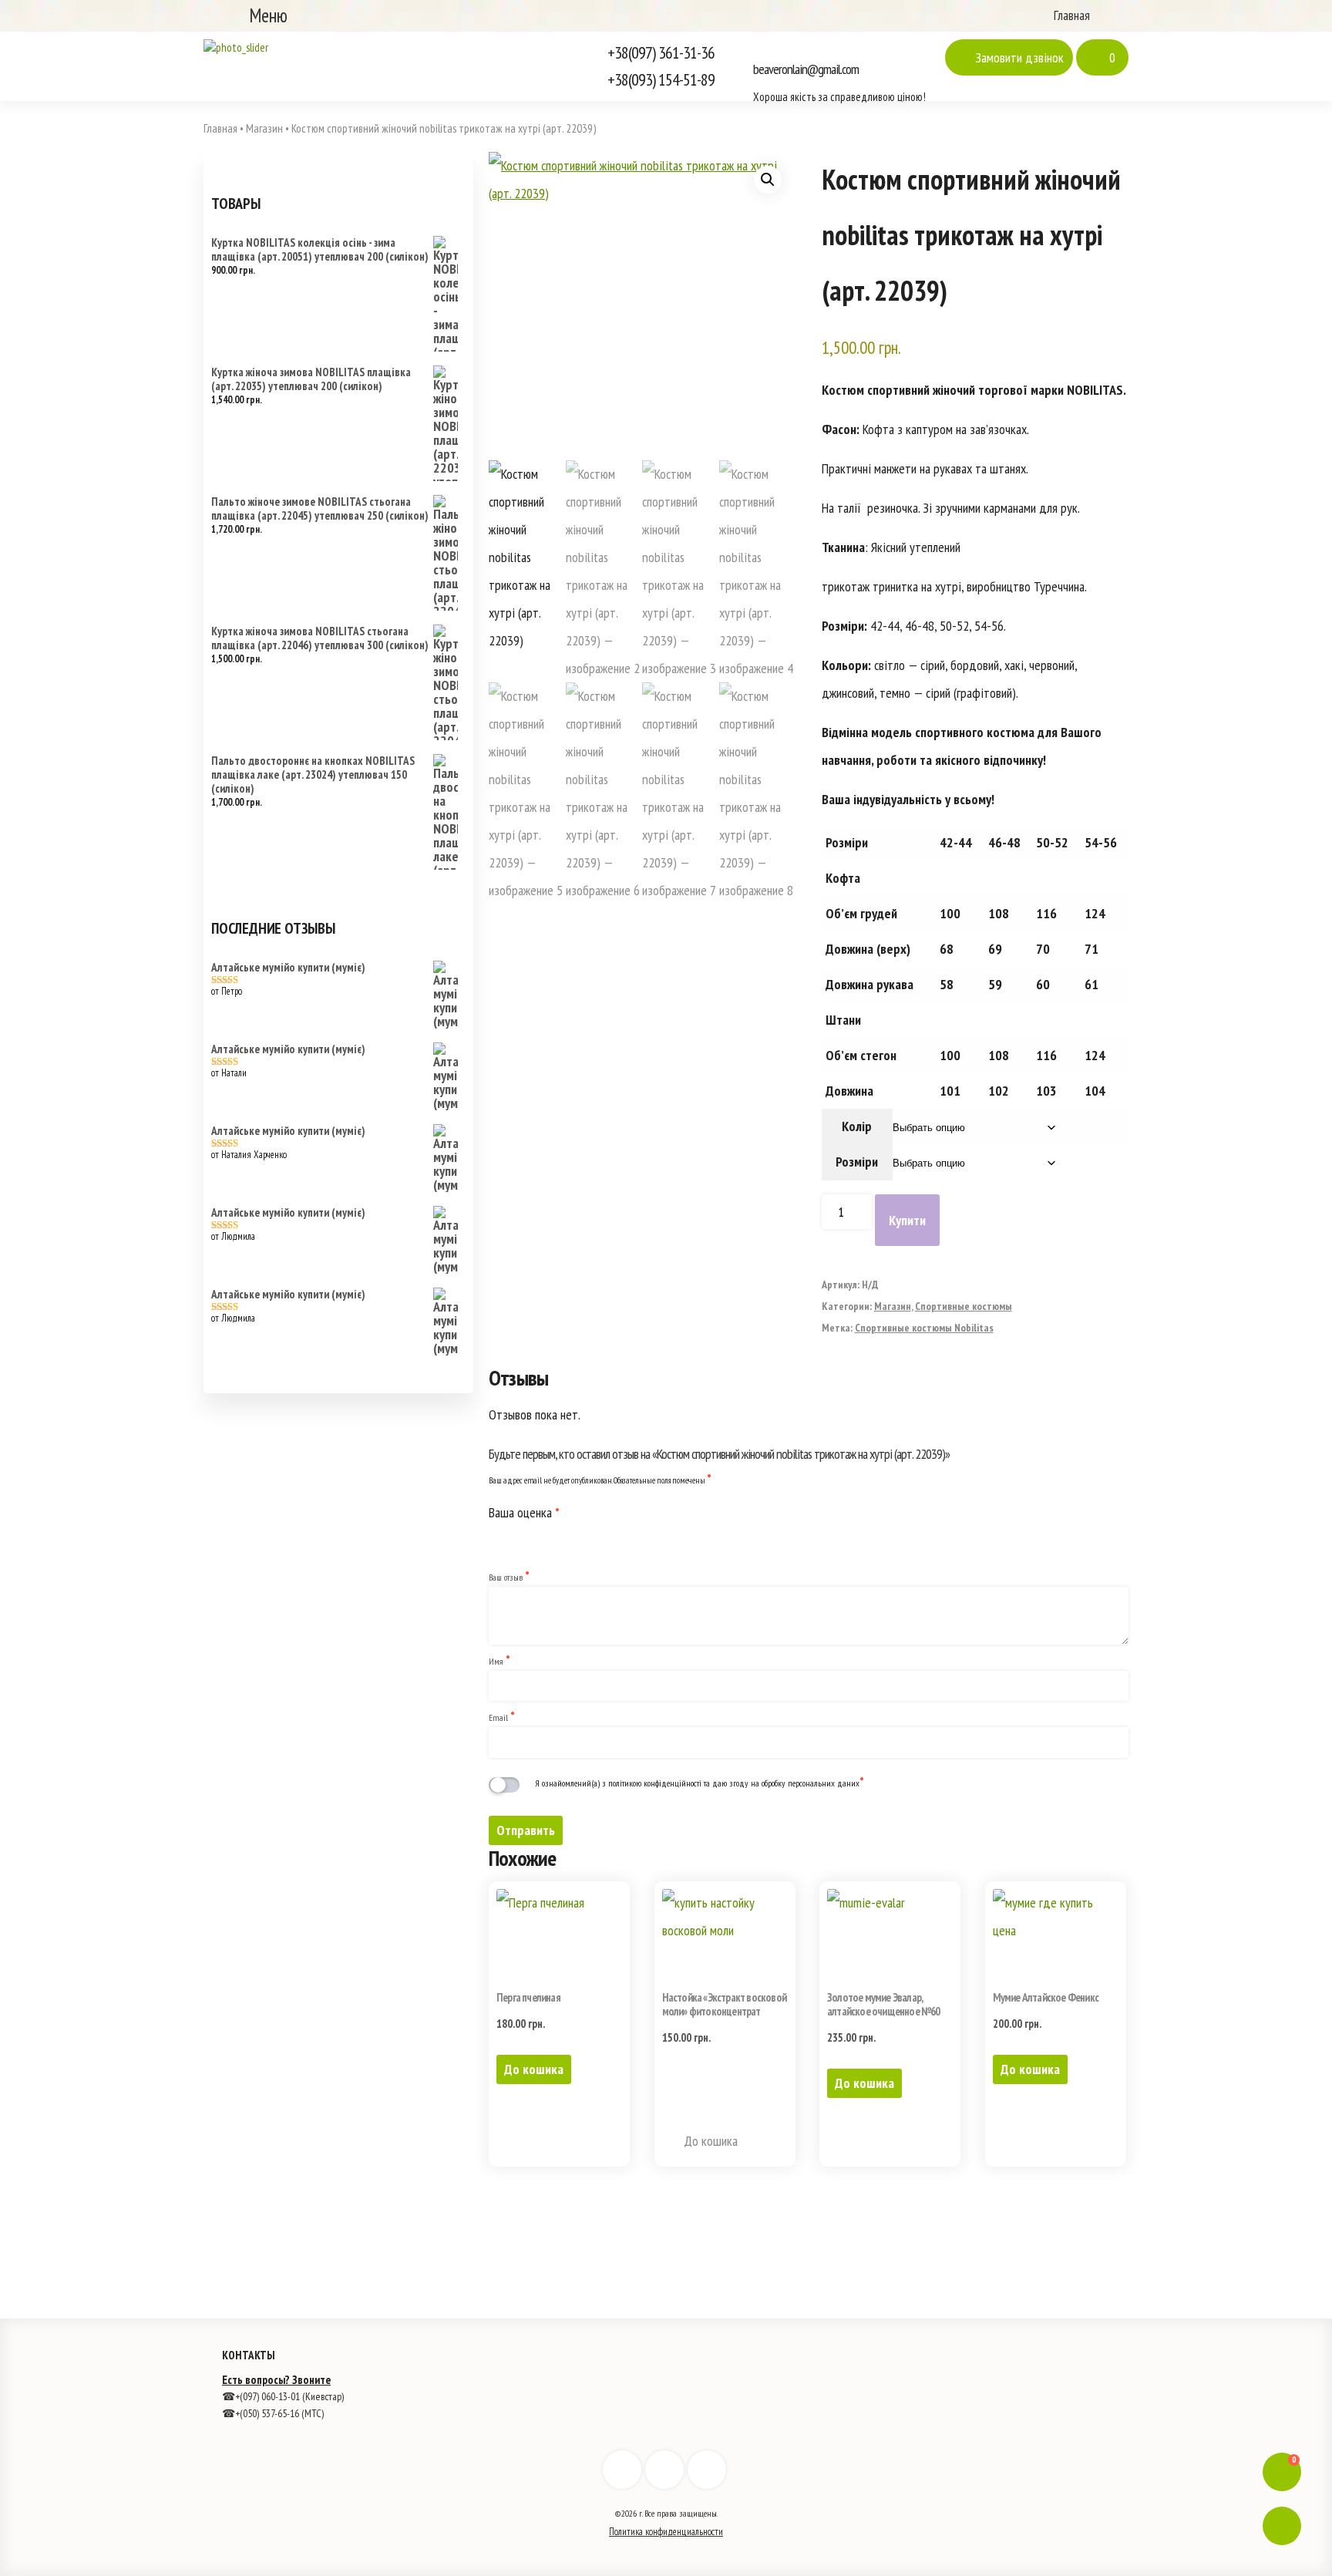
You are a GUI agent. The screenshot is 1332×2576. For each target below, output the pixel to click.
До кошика (534, 2069)
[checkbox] (508, 1785)
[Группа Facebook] (622, 2470)
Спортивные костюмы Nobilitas (924, 1328)
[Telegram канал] (707, 2470)
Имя (499, 1661)
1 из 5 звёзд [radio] (498, 1536)
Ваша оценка (524, 1512)
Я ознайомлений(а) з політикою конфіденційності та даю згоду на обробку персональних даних (700, 1783)
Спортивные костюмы (964, 1306)
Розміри (857, 1162)
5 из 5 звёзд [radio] (584, 1536)
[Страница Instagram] (664, 2470)
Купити (907, 1220)
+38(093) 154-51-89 (661, 79)
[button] (768, 180)
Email (502, 1717)
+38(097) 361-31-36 (661, 52)
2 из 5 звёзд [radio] (520, 1536)
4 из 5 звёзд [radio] (563, 1536)
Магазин (893, 1306)
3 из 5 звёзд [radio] (541, 1536)
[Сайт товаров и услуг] (236, 47)
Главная (1070, 15)
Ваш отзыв (509, 1577)
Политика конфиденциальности (666, 2532)
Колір (857, 1126)
